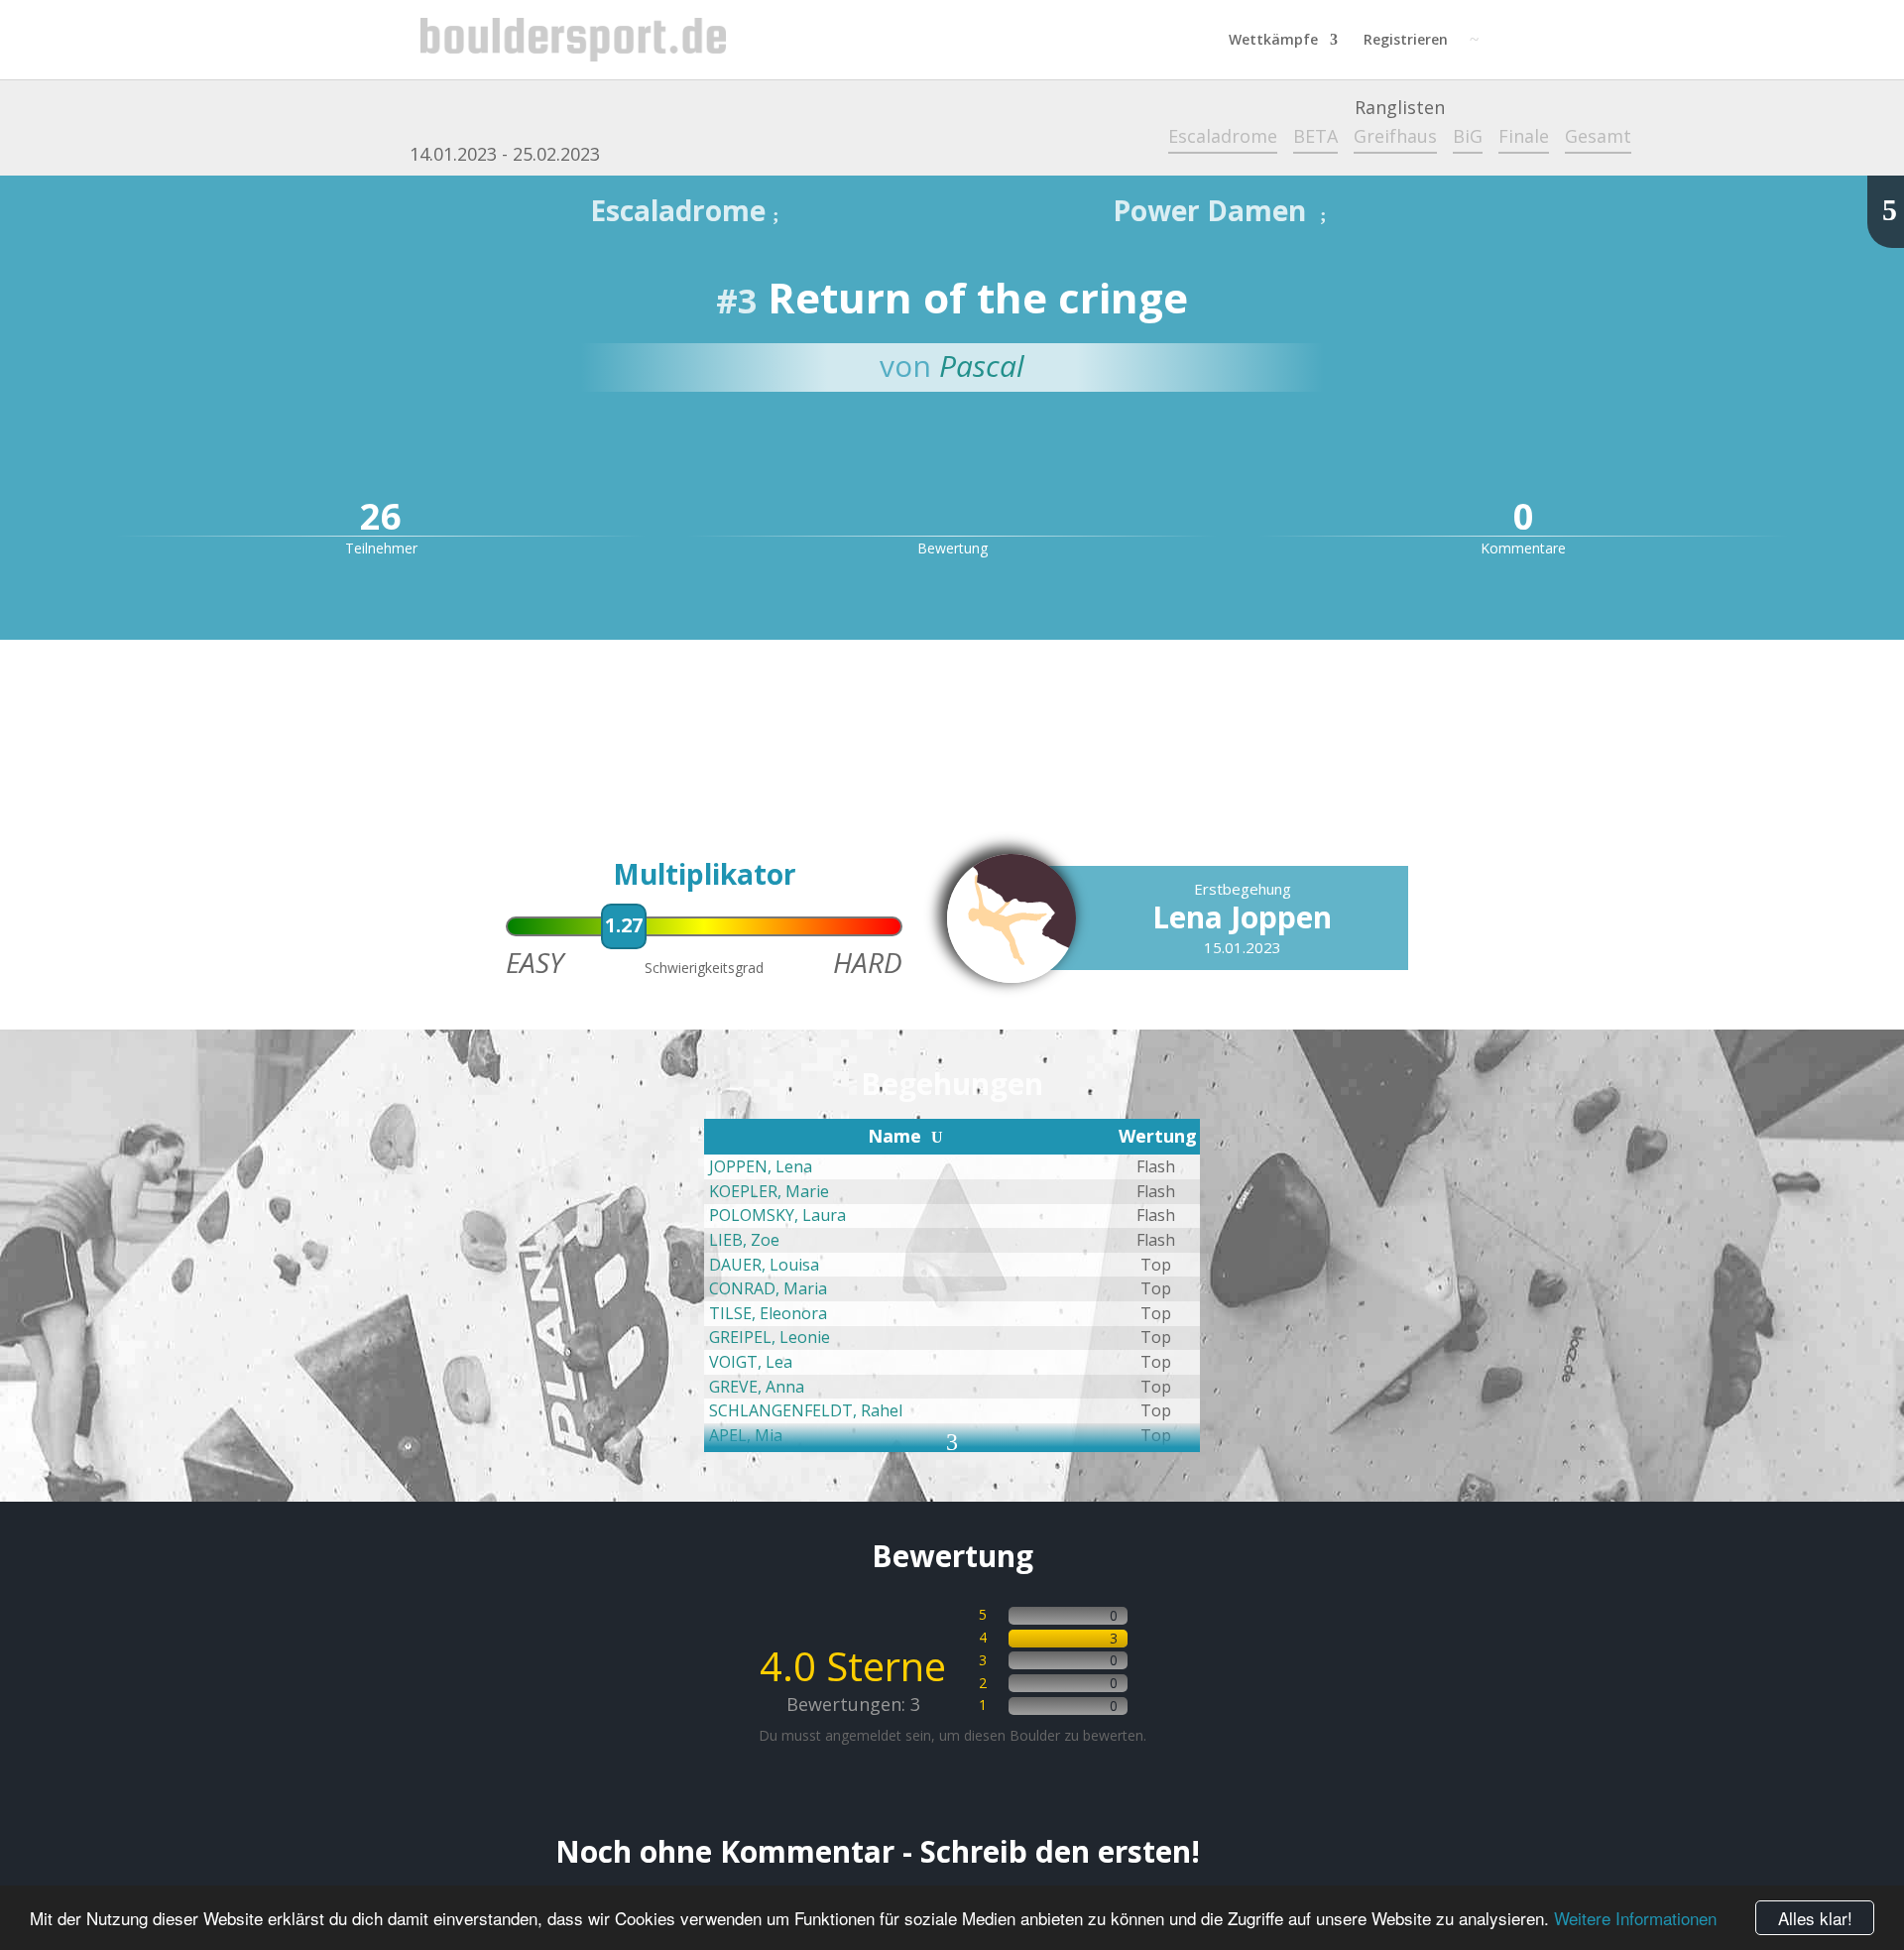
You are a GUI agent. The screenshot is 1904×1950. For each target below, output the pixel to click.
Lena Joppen (1242, 917)
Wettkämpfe (1273, 41)
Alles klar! (1815, 1918)
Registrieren (1406, 41)
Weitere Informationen (1635, 1918)
